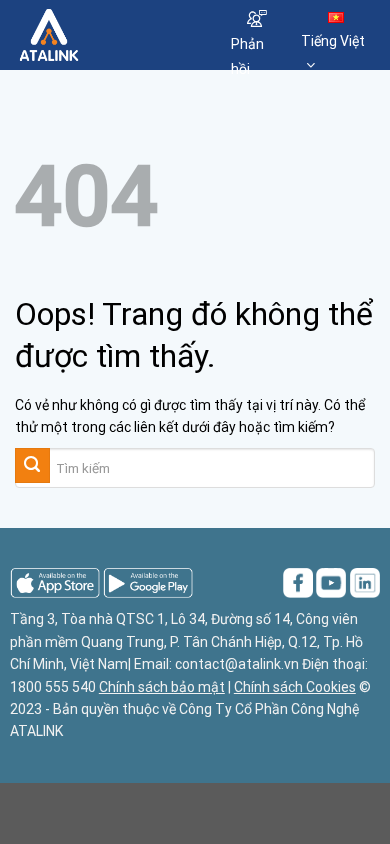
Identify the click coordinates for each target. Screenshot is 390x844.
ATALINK (36, 731)
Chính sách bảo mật (162, 687)
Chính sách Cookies (295, 687)
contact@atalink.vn (237, 664)
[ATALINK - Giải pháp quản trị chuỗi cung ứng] (108, 35)
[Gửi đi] (32, 465)
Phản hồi (247, 56)
